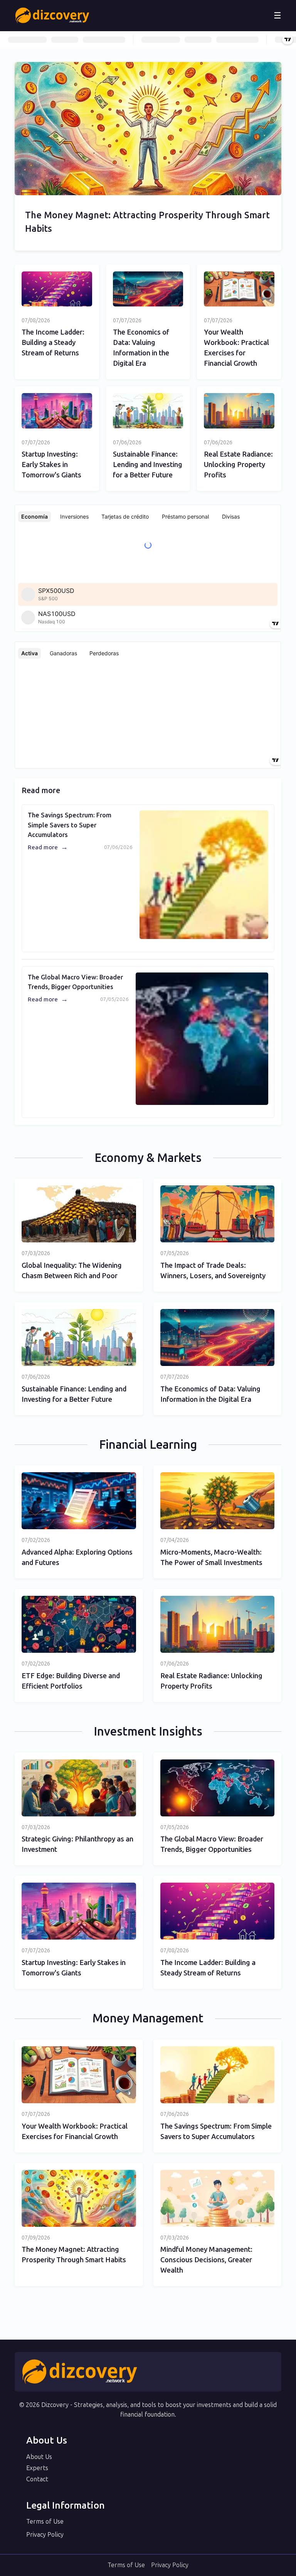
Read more (48, 847)
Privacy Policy (45, 2535)
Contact (37, 2479)
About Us (39, 2457)
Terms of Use (45, 2522)
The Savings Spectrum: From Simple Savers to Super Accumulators (70, 825)
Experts (37, 2468)
